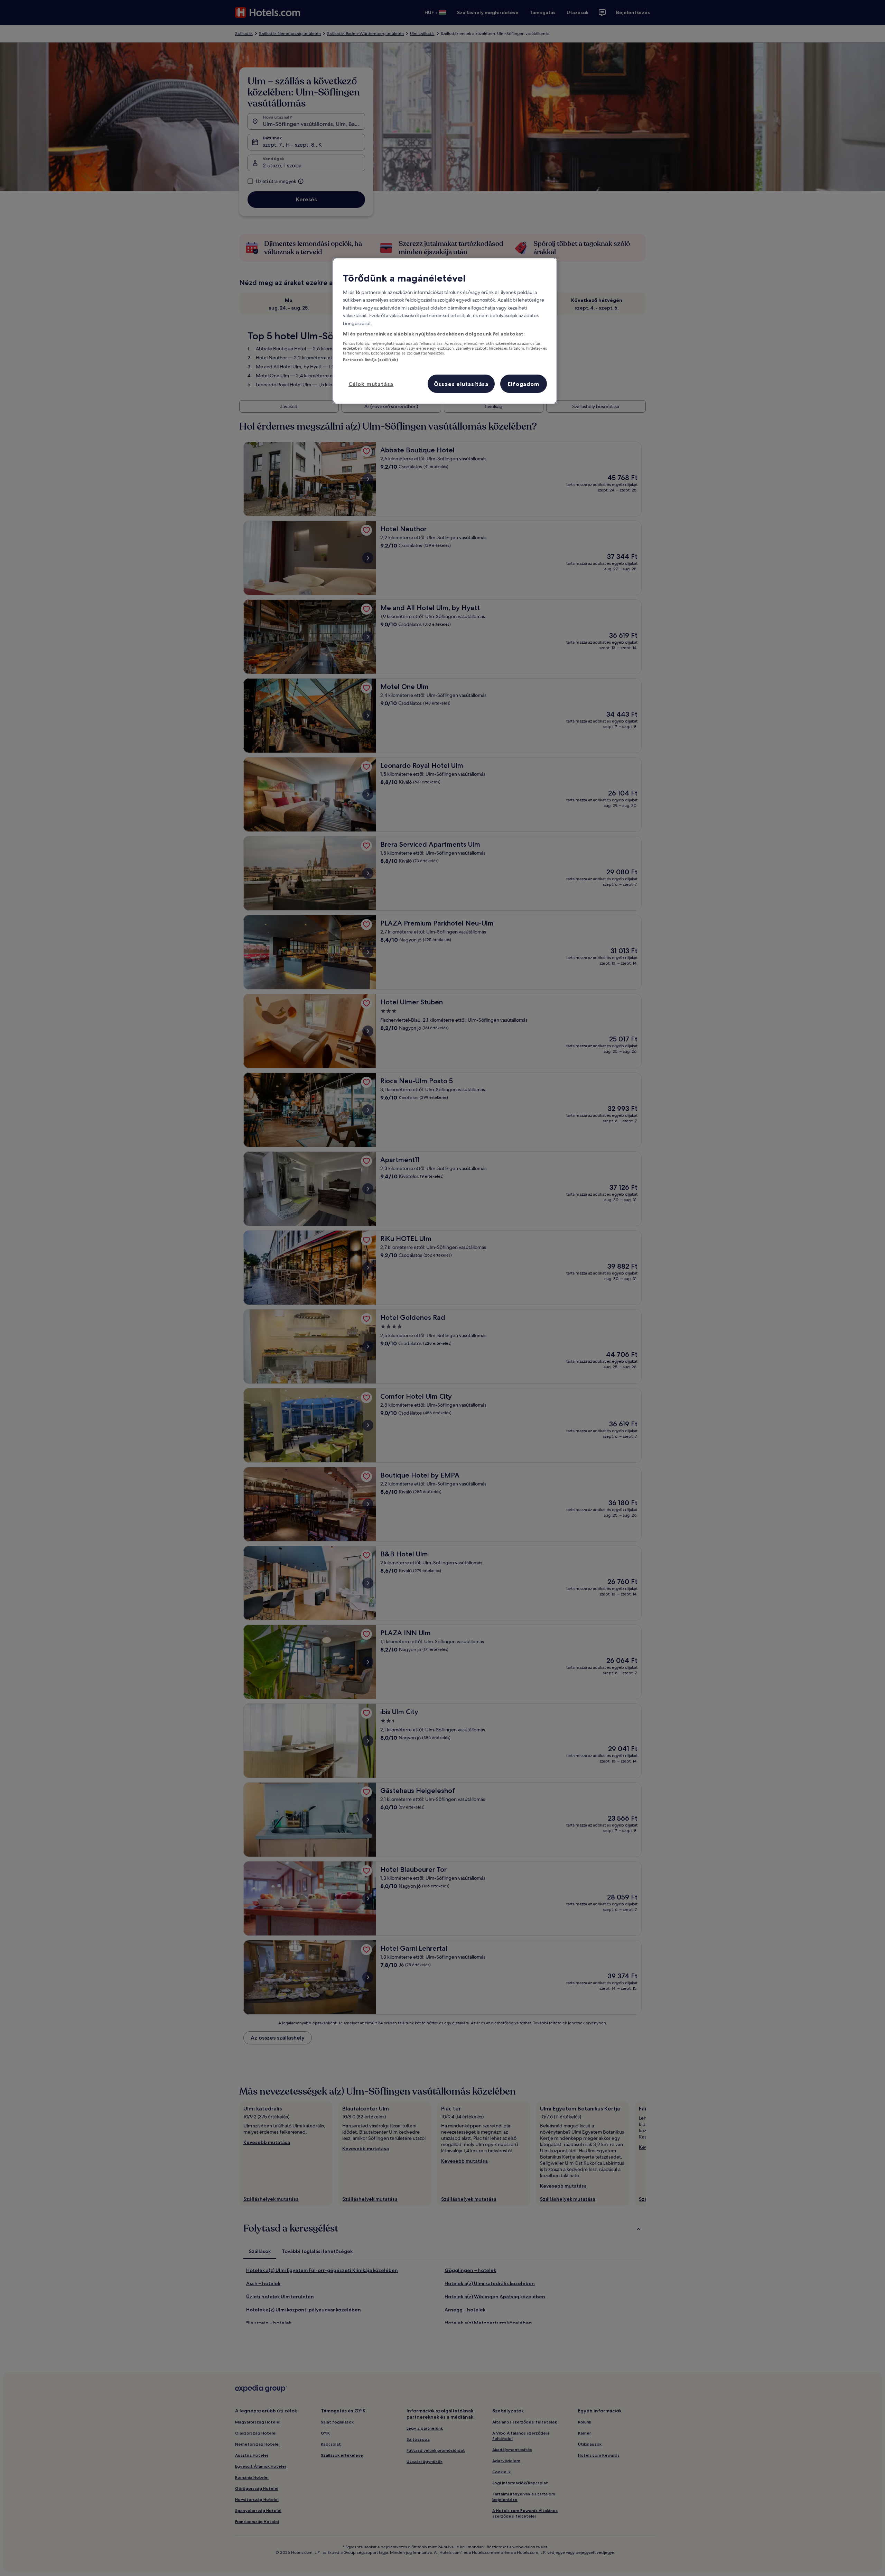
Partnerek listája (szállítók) (370, 360)
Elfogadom (523, 384)
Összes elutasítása (461, 384)
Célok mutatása (371, 384)
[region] (445, 331)
